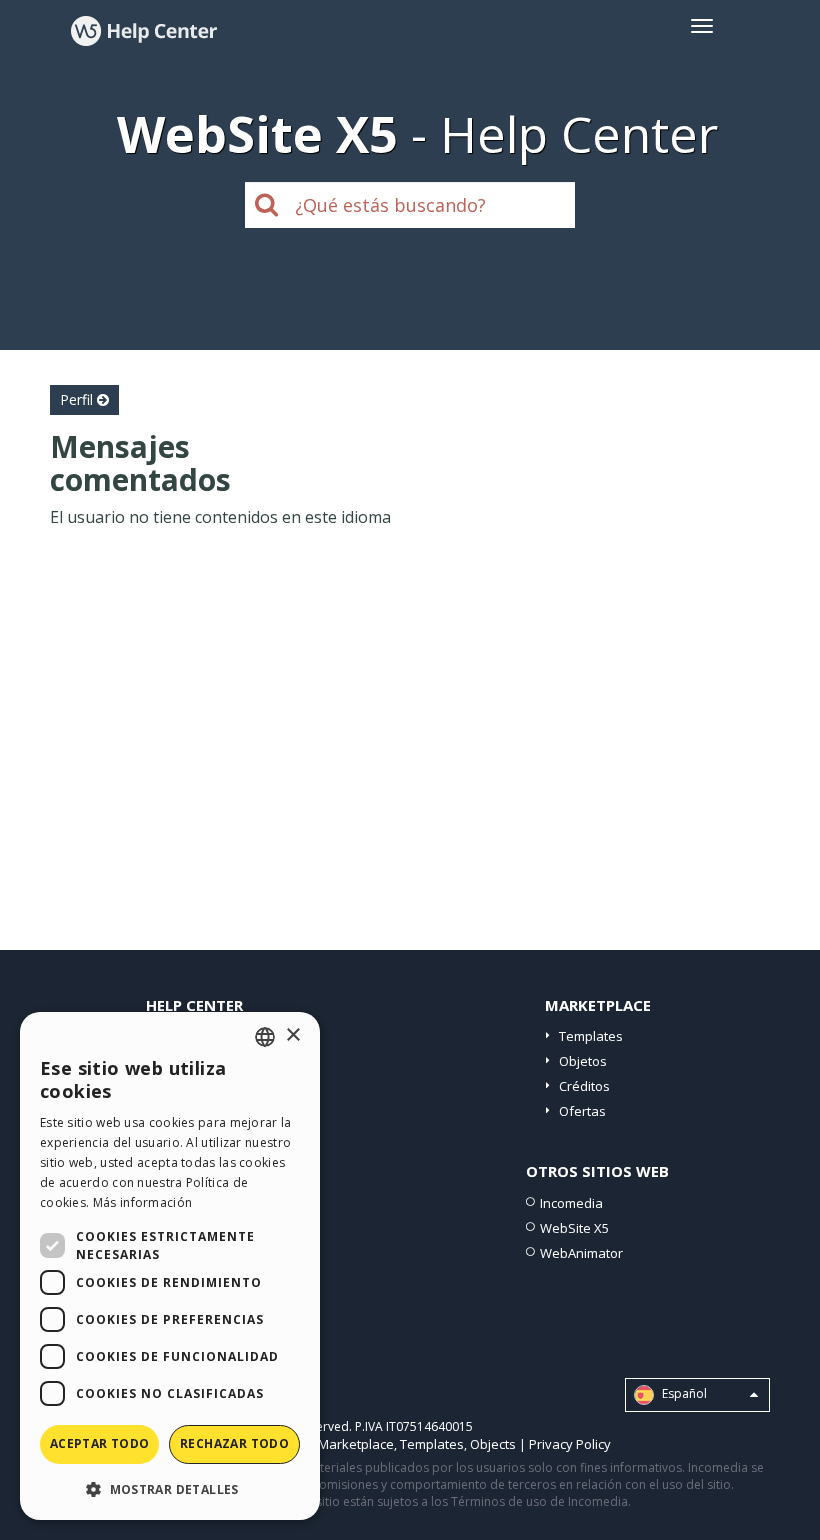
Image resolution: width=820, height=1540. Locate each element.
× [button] (292, 1035)
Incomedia (571, 1203)
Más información (143, 1202)
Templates (591, 1036)
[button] (170, 1488)
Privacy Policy (570, 1444)
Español (683, 1393)
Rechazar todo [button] (234, 1443)
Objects (493, 1444)
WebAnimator (581, 1253)
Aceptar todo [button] (100, 1443)
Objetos (583, 1061)
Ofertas (582, 1111)
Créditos (584, 1086)
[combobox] (265, 1037)
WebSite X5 (574, 1228)
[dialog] (170, 1266)
